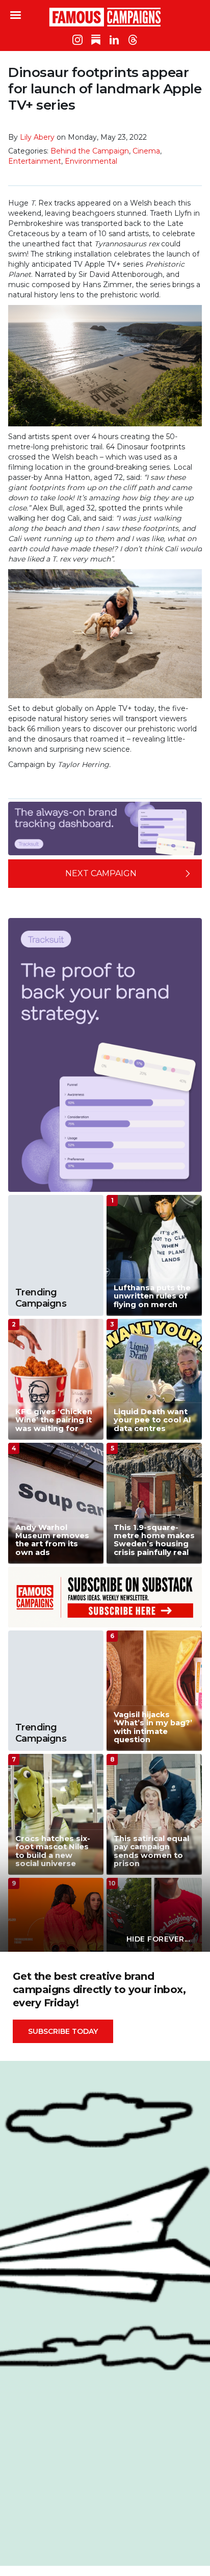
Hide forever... (158, 1939)
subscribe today (63, 2031)
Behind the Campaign (90, 151)
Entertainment (35, 161)
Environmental (91, 161)
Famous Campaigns (105, 17)
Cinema (146, 151)
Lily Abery (37, 137)
